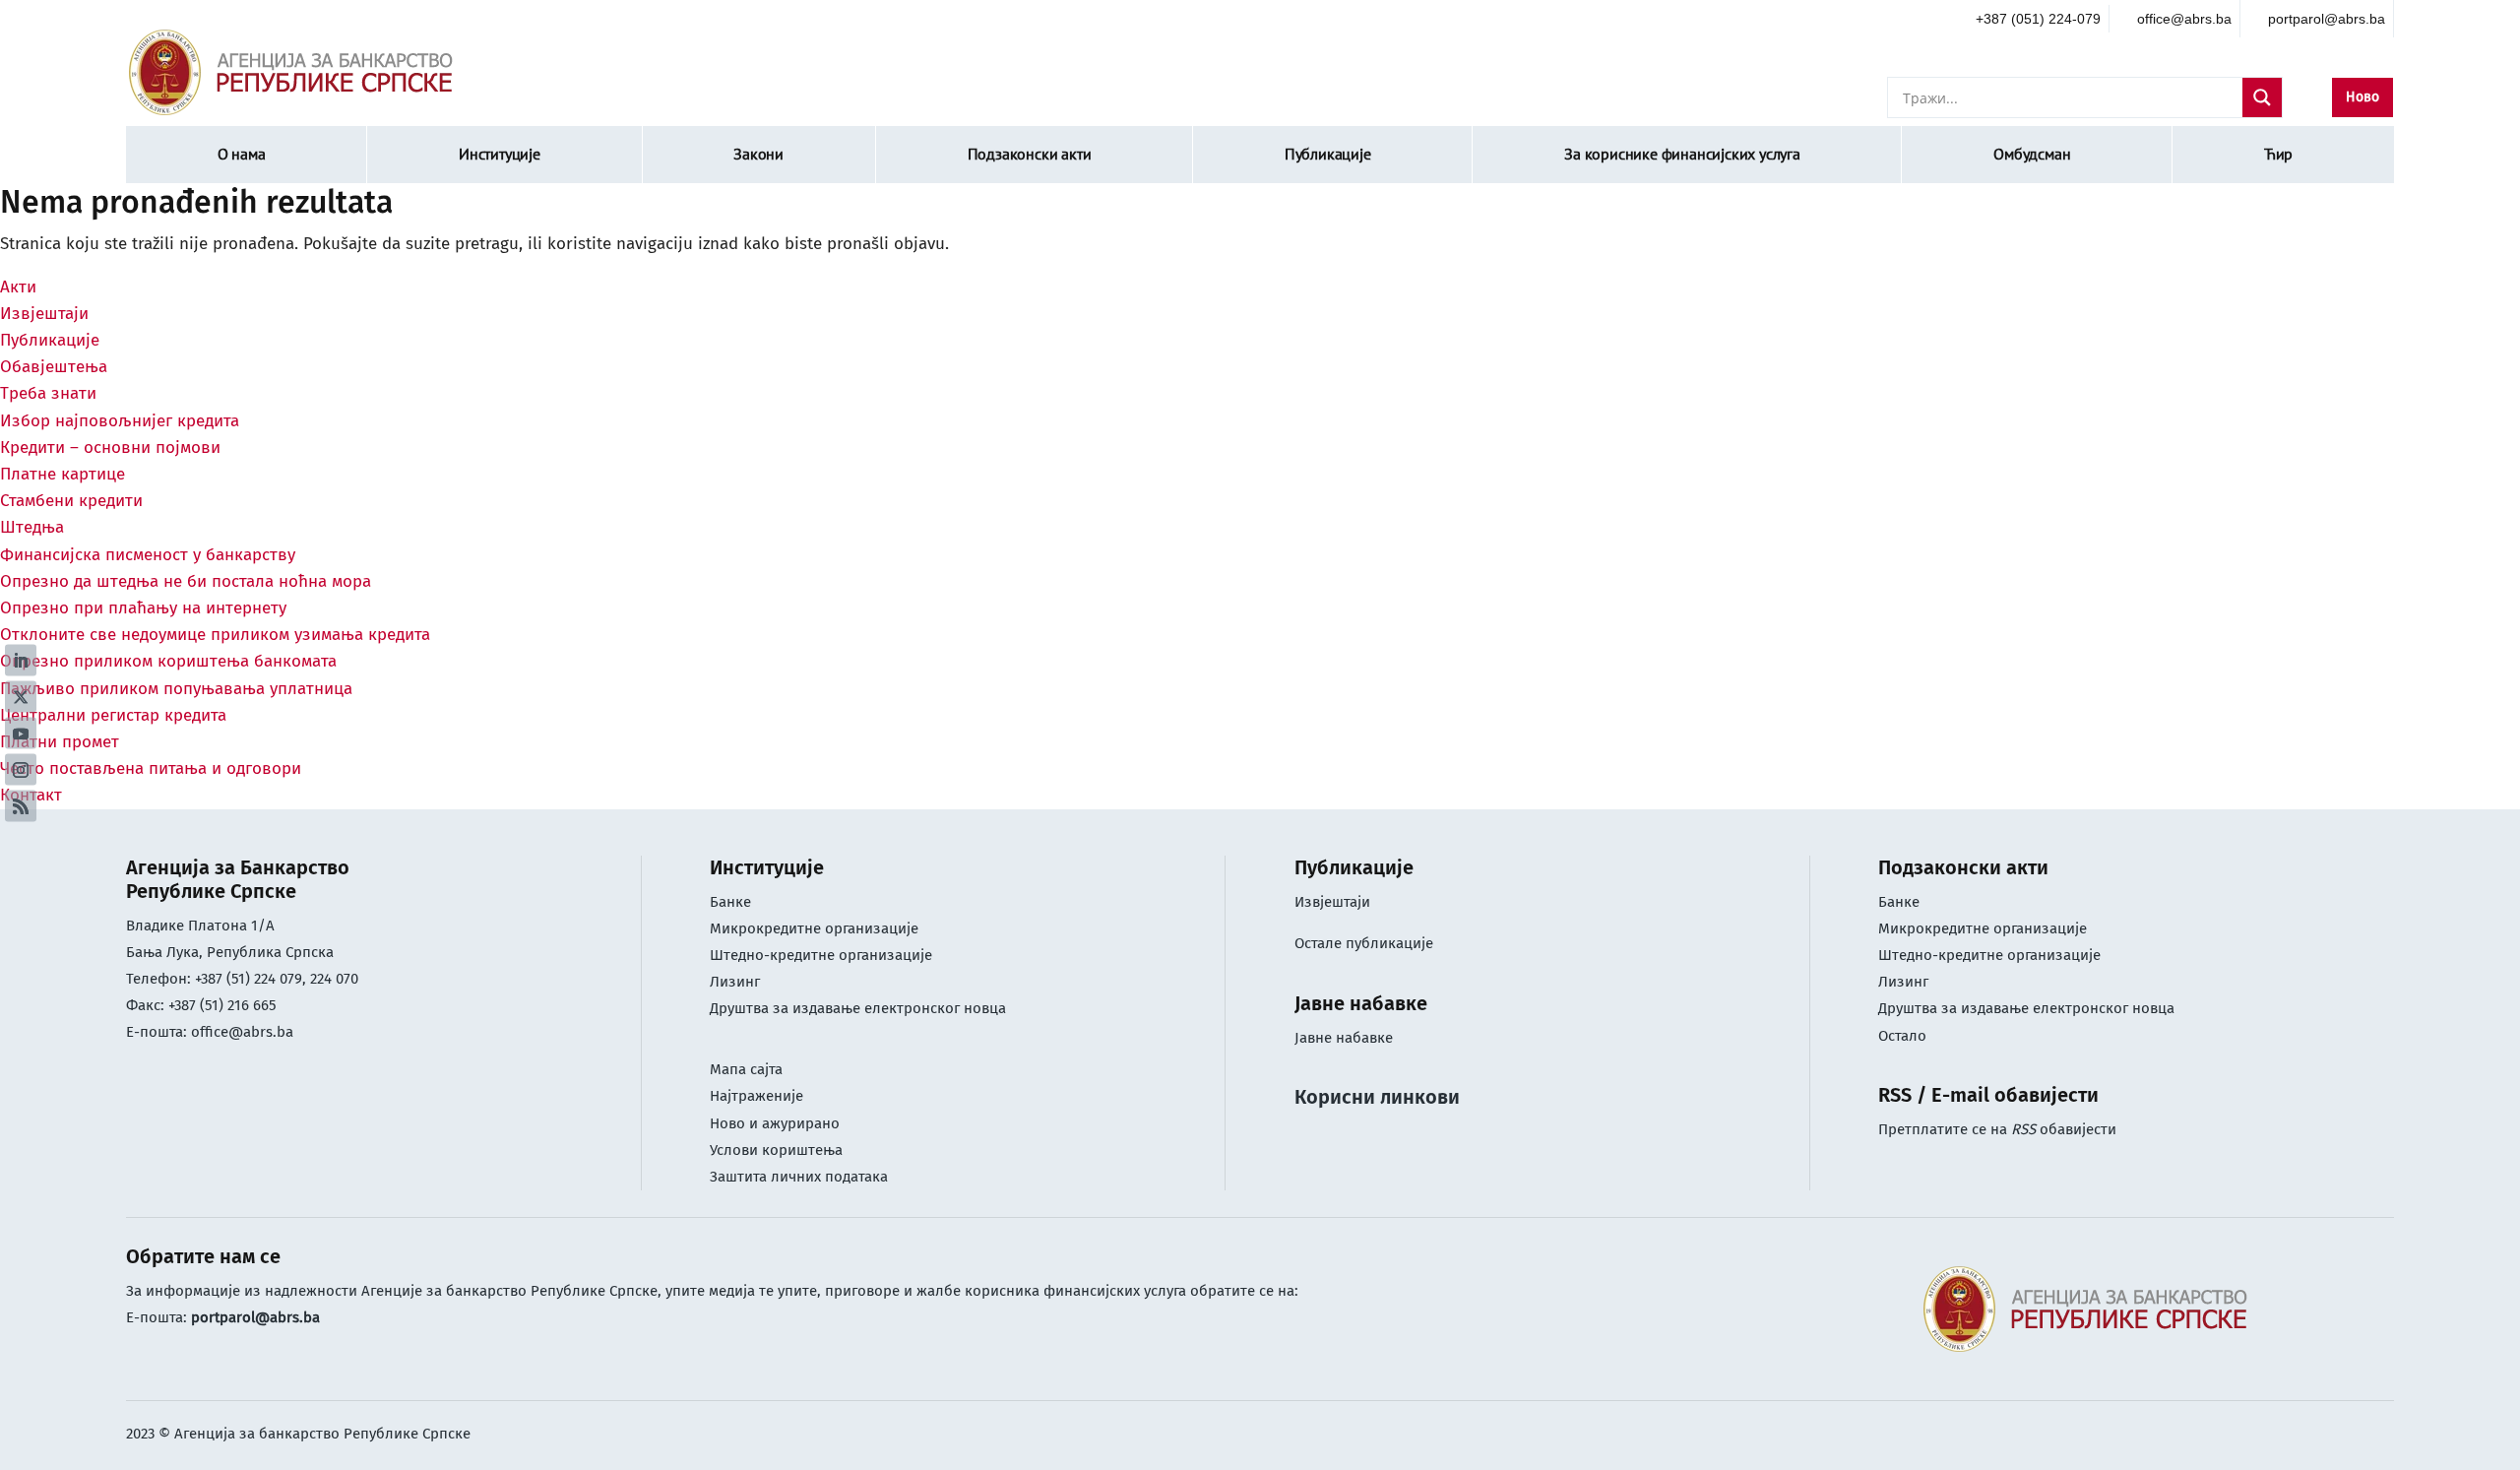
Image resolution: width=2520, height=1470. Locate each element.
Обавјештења (54, 367)
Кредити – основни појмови (110, 447)
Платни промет (60, 742)
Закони (758, 154)
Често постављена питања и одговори (151, 768)
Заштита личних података (799, 1177)
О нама (242, 154)
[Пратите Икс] (21, 696)
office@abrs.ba (242, 1032)
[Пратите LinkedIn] (21, 660)
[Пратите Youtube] (21, 733)
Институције (500, 154)
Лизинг (737, 982)
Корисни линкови (1377, 1097)
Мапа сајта (746, 1069)
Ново (2362, 97)
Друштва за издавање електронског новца (858, 1008)
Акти (18, 287)
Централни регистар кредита (113, 715)
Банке (730, 902)
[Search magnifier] (2262, 97)
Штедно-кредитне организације (821, 955)
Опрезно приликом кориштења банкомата (168, 661)
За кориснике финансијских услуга (1682, 154)
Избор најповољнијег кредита (120, 421)
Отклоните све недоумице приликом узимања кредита (215, 635)
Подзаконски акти (1030, 154)
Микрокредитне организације (814, 928)
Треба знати (48, 393)
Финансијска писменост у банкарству (148, 555)
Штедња (32, 527)
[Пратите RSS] (21, 805)
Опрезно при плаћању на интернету (143, 608)
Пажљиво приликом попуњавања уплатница (176, 689)
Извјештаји (44, 314)
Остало (1902, 1036)
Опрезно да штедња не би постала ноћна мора (186, 581)
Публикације (1328, 154)
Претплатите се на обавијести (1997, 1129)
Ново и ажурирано (775, 1123)
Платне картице (63, 474)
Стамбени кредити (71, 501)
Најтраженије (756, 1096)
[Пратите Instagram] (21, 769)
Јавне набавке (1344, 1038)
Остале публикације (1364, 943)
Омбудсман (2032, 154)
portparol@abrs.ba (255, 1317)
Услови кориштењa (776, 1150)
